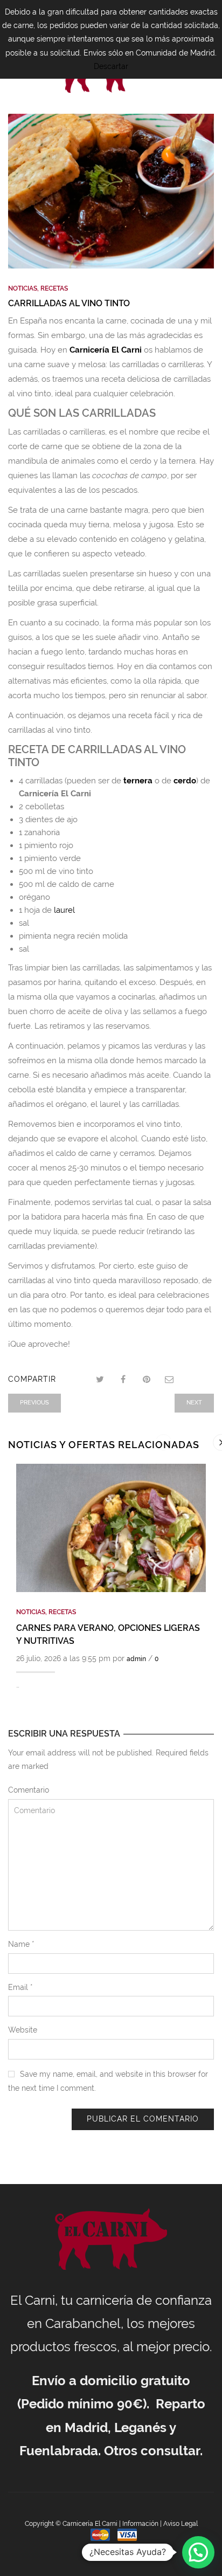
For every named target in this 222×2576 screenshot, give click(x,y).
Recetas (54, 288)
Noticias (23, 288)
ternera (138, 781)
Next (194, 1403)
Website (23, 2030)
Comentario (29, 1790)
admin (136, 1659)
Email (20, 1987)
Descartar (111, 66)
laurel (64, 910)
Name (21, 1944)
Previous (34, 1403)
